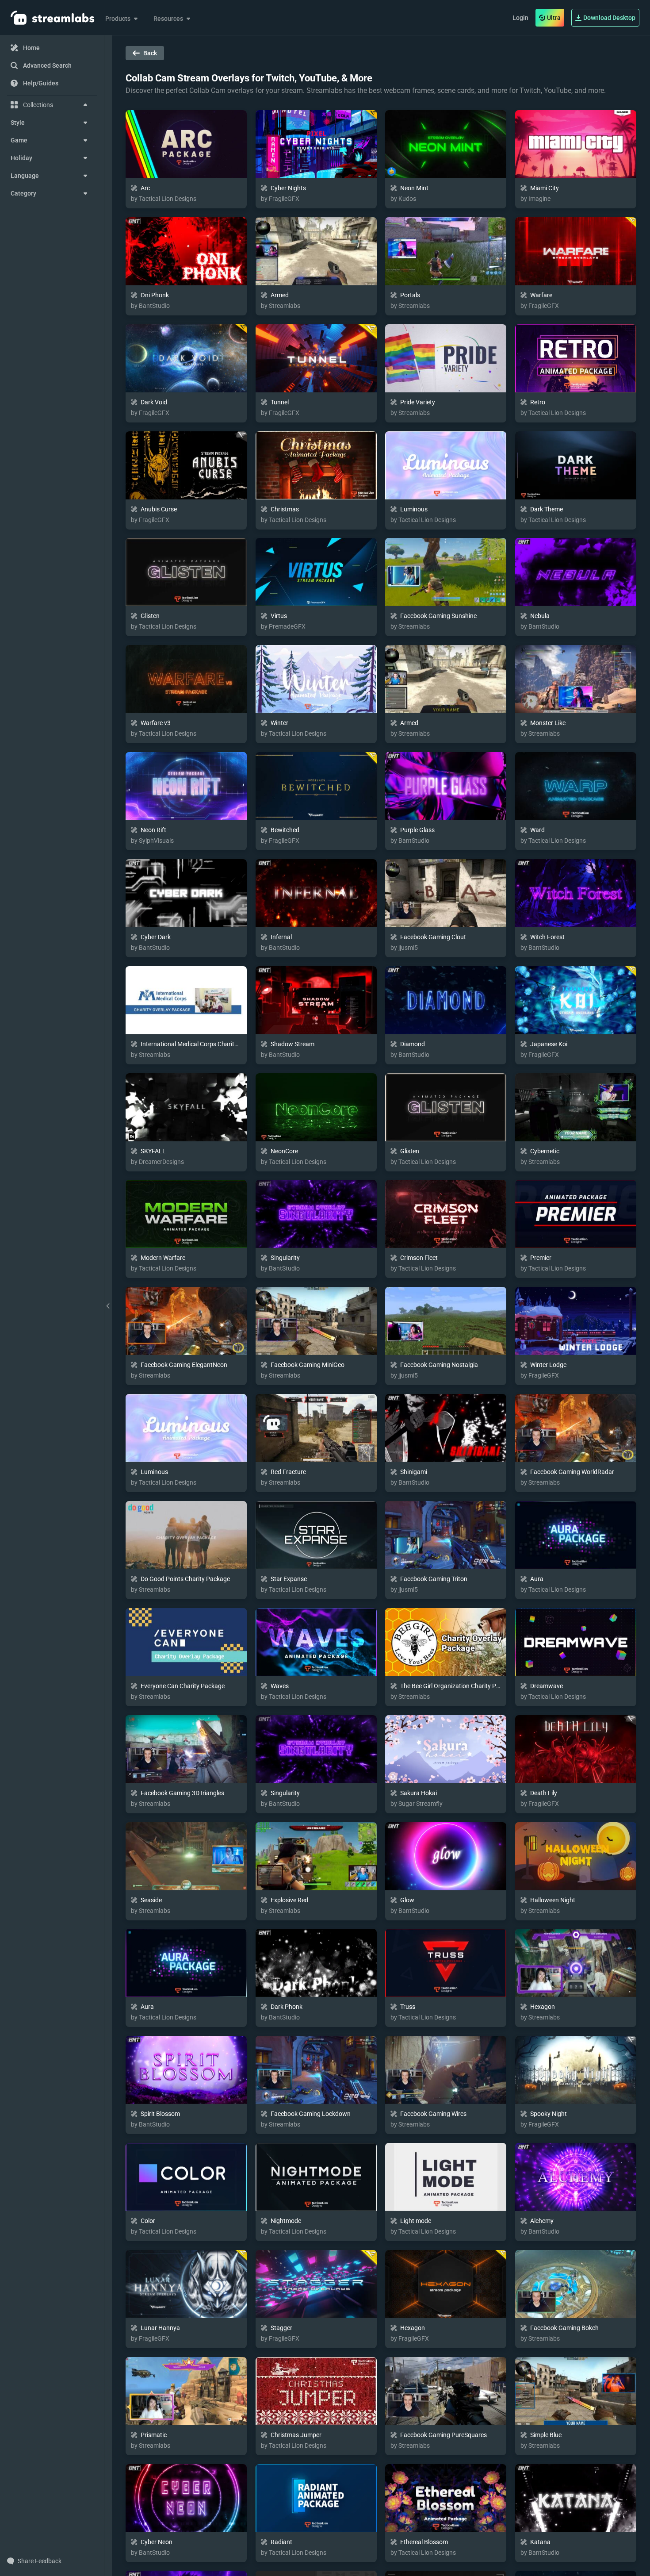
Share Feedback (40, 2561)
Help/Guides (41, 83)
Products (118, 19)
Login (520, 18)
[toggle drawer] (108, 1306)
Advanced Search (47, 65)
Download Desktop (609, 18)
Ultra (554, 18)
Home (31, 48)
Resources (168, 19)
